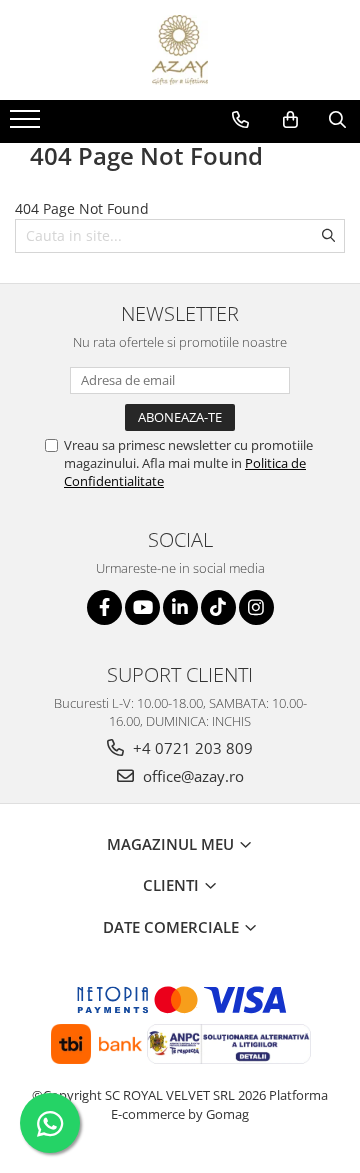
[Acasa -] (180, 50)
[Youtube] (142, 607)
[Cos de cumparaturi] (290, 120)
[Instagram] (256, 607)
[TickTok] (218, 607)
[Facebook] (104, 607)
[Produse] (27, 125)
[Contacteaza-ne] (240, 120)
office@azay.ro (191, 776)
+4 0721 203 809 (191, 748)
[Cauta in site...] (337, 120)
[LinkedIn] (180, 607)
